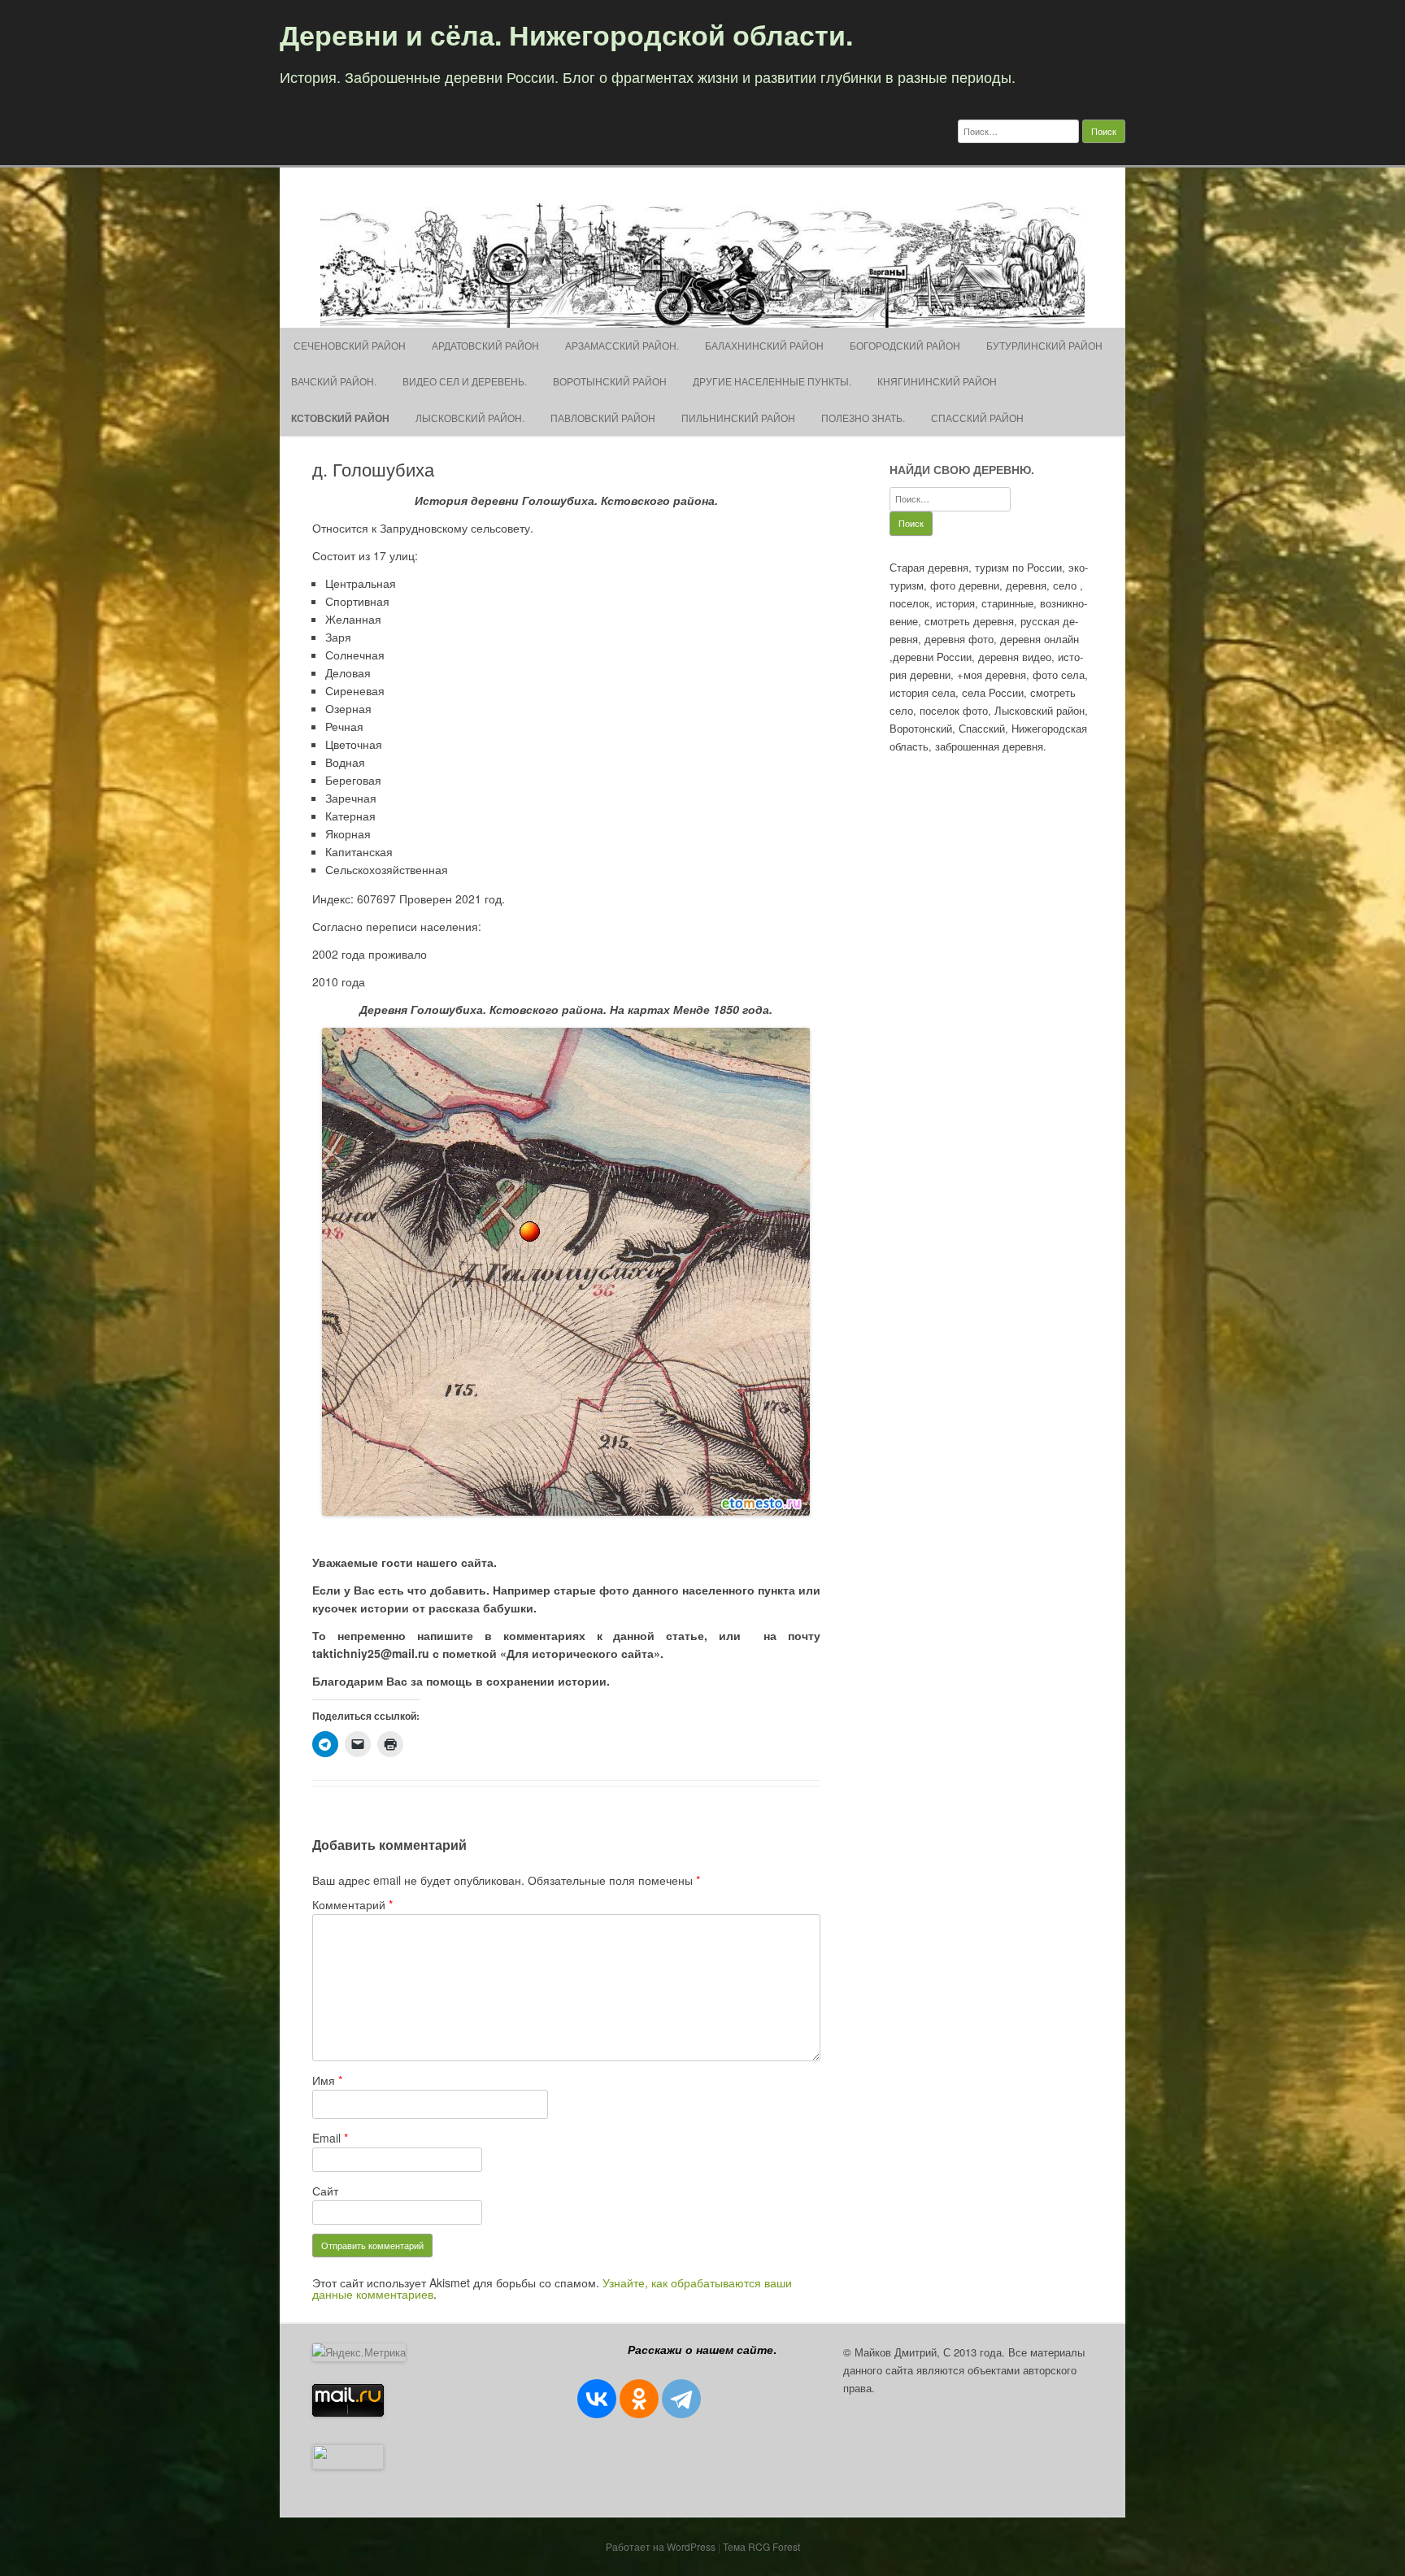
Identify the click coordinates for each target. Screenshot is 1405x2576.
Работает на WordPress (661, 2546)
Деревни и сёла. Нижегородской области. (566, 34)
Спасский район (977, 418)
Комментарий (352, 1904)
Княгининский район (937, 381)
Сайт (325, 2191)
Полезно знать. (863, 418)
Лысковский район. (470, 418)
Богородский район (905, 345)
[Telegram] (681, 2399)
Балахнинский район (764, 345)
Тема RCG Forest (761, 2546)
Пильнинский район (738, 418)
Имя (327, 2080)
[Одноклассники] (639, 2399)
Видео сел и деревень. (465, 381)
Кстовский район (340, 418)
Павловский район (603, 418)
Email (330, 2138)
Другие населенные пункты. (772, 381)
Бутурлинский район (1044, 345)
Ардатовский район (485, 345)
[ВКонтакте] (597, 2399)
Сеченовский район (348, 345)
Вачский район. (334, 381)
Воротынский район (610, 381)
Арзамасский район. (622, 345)
